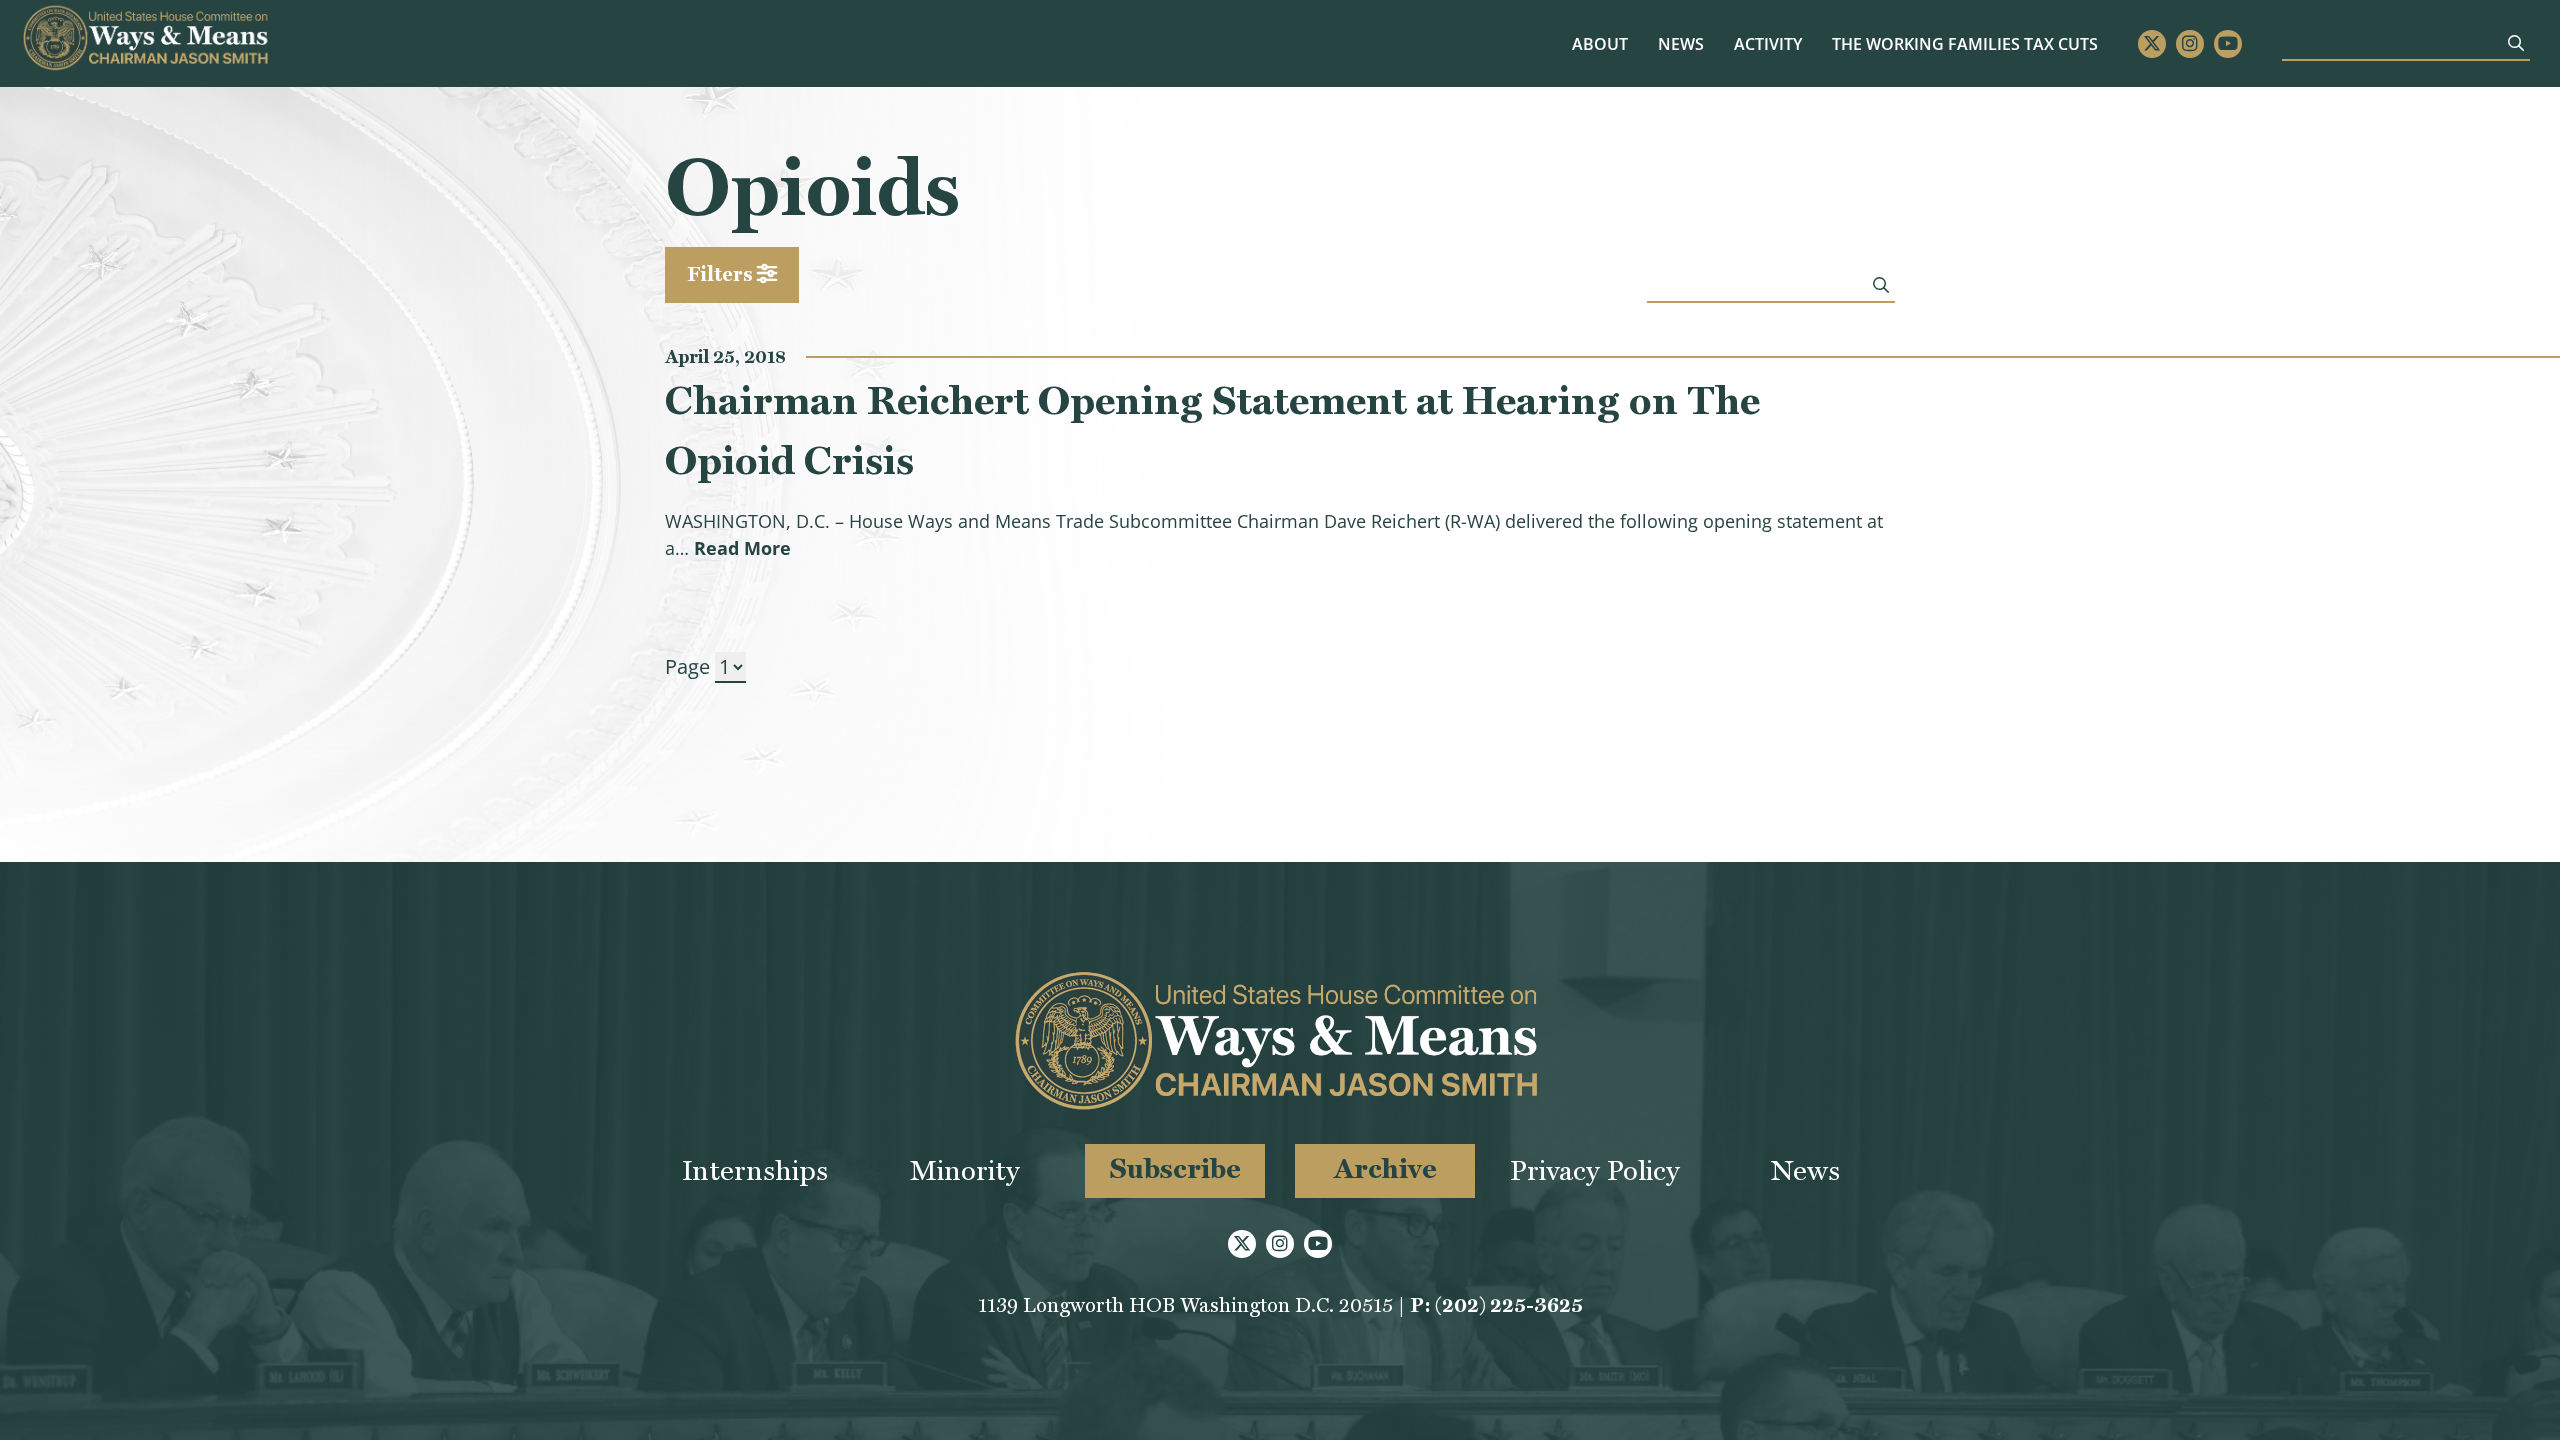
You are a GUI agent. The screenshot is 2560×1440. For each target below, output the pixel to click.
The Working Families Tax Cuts (1965, 44)
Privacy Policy (1595, 1170)
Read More (742, 547)
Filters (722, 274)
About (1600, 44)
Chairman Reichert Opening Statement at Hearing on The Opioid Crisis (1212, 430)
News (1681, 44)
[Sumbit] (2516, 43)
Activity (1768, 44)
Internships (755, 1170)
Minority (965, 1170)
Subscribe (1175, 1168)
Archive (1385, 1168)
